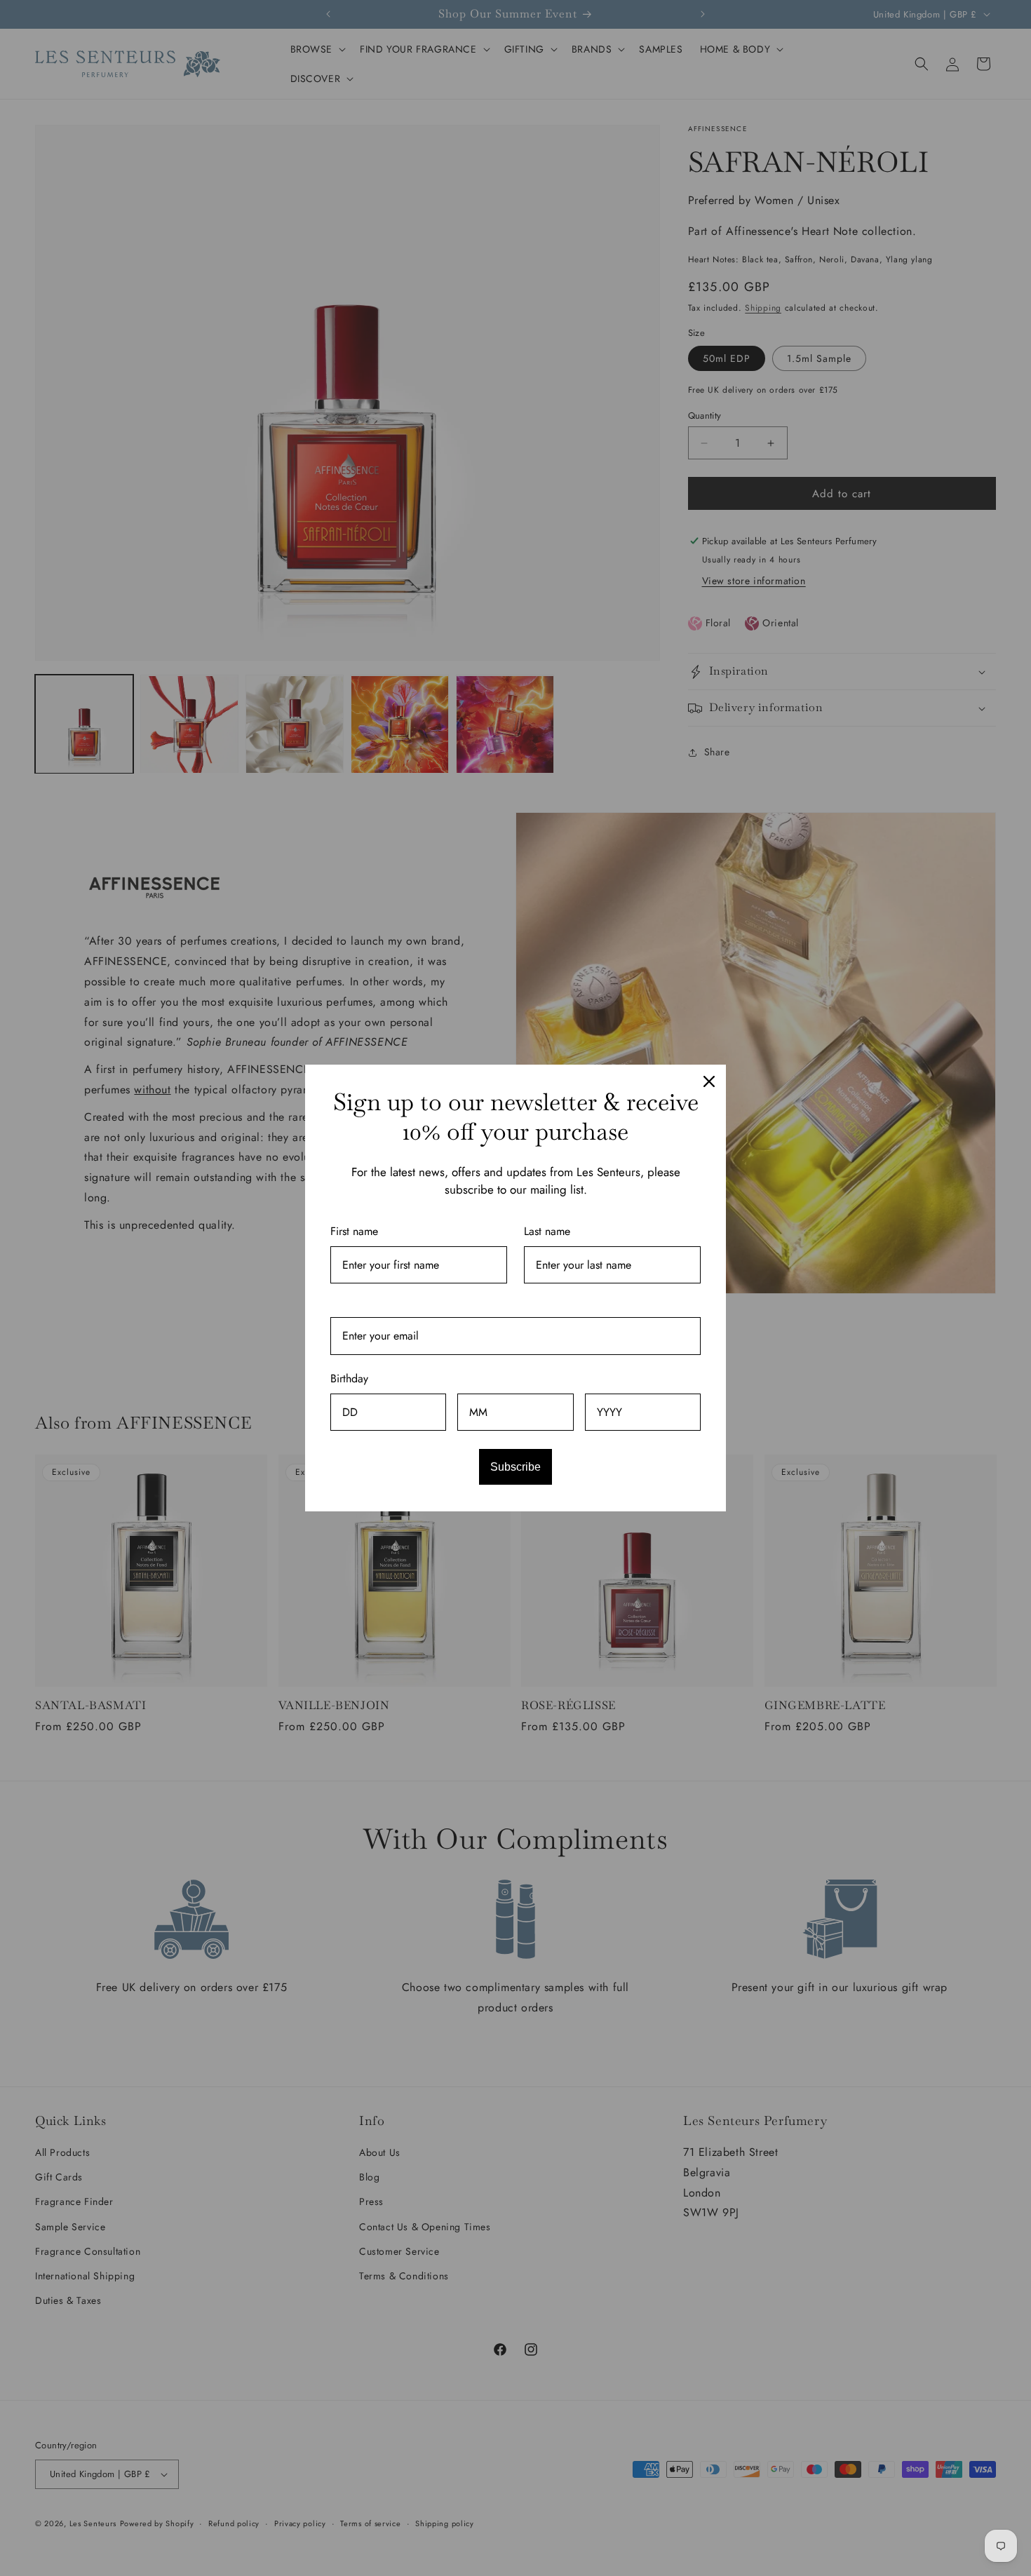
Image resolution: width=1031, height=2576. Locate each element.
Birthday (349, 1378)
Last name (547, 1231)
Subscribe (515, 1467)
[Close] (709, 1081)
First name (354, 1231)
